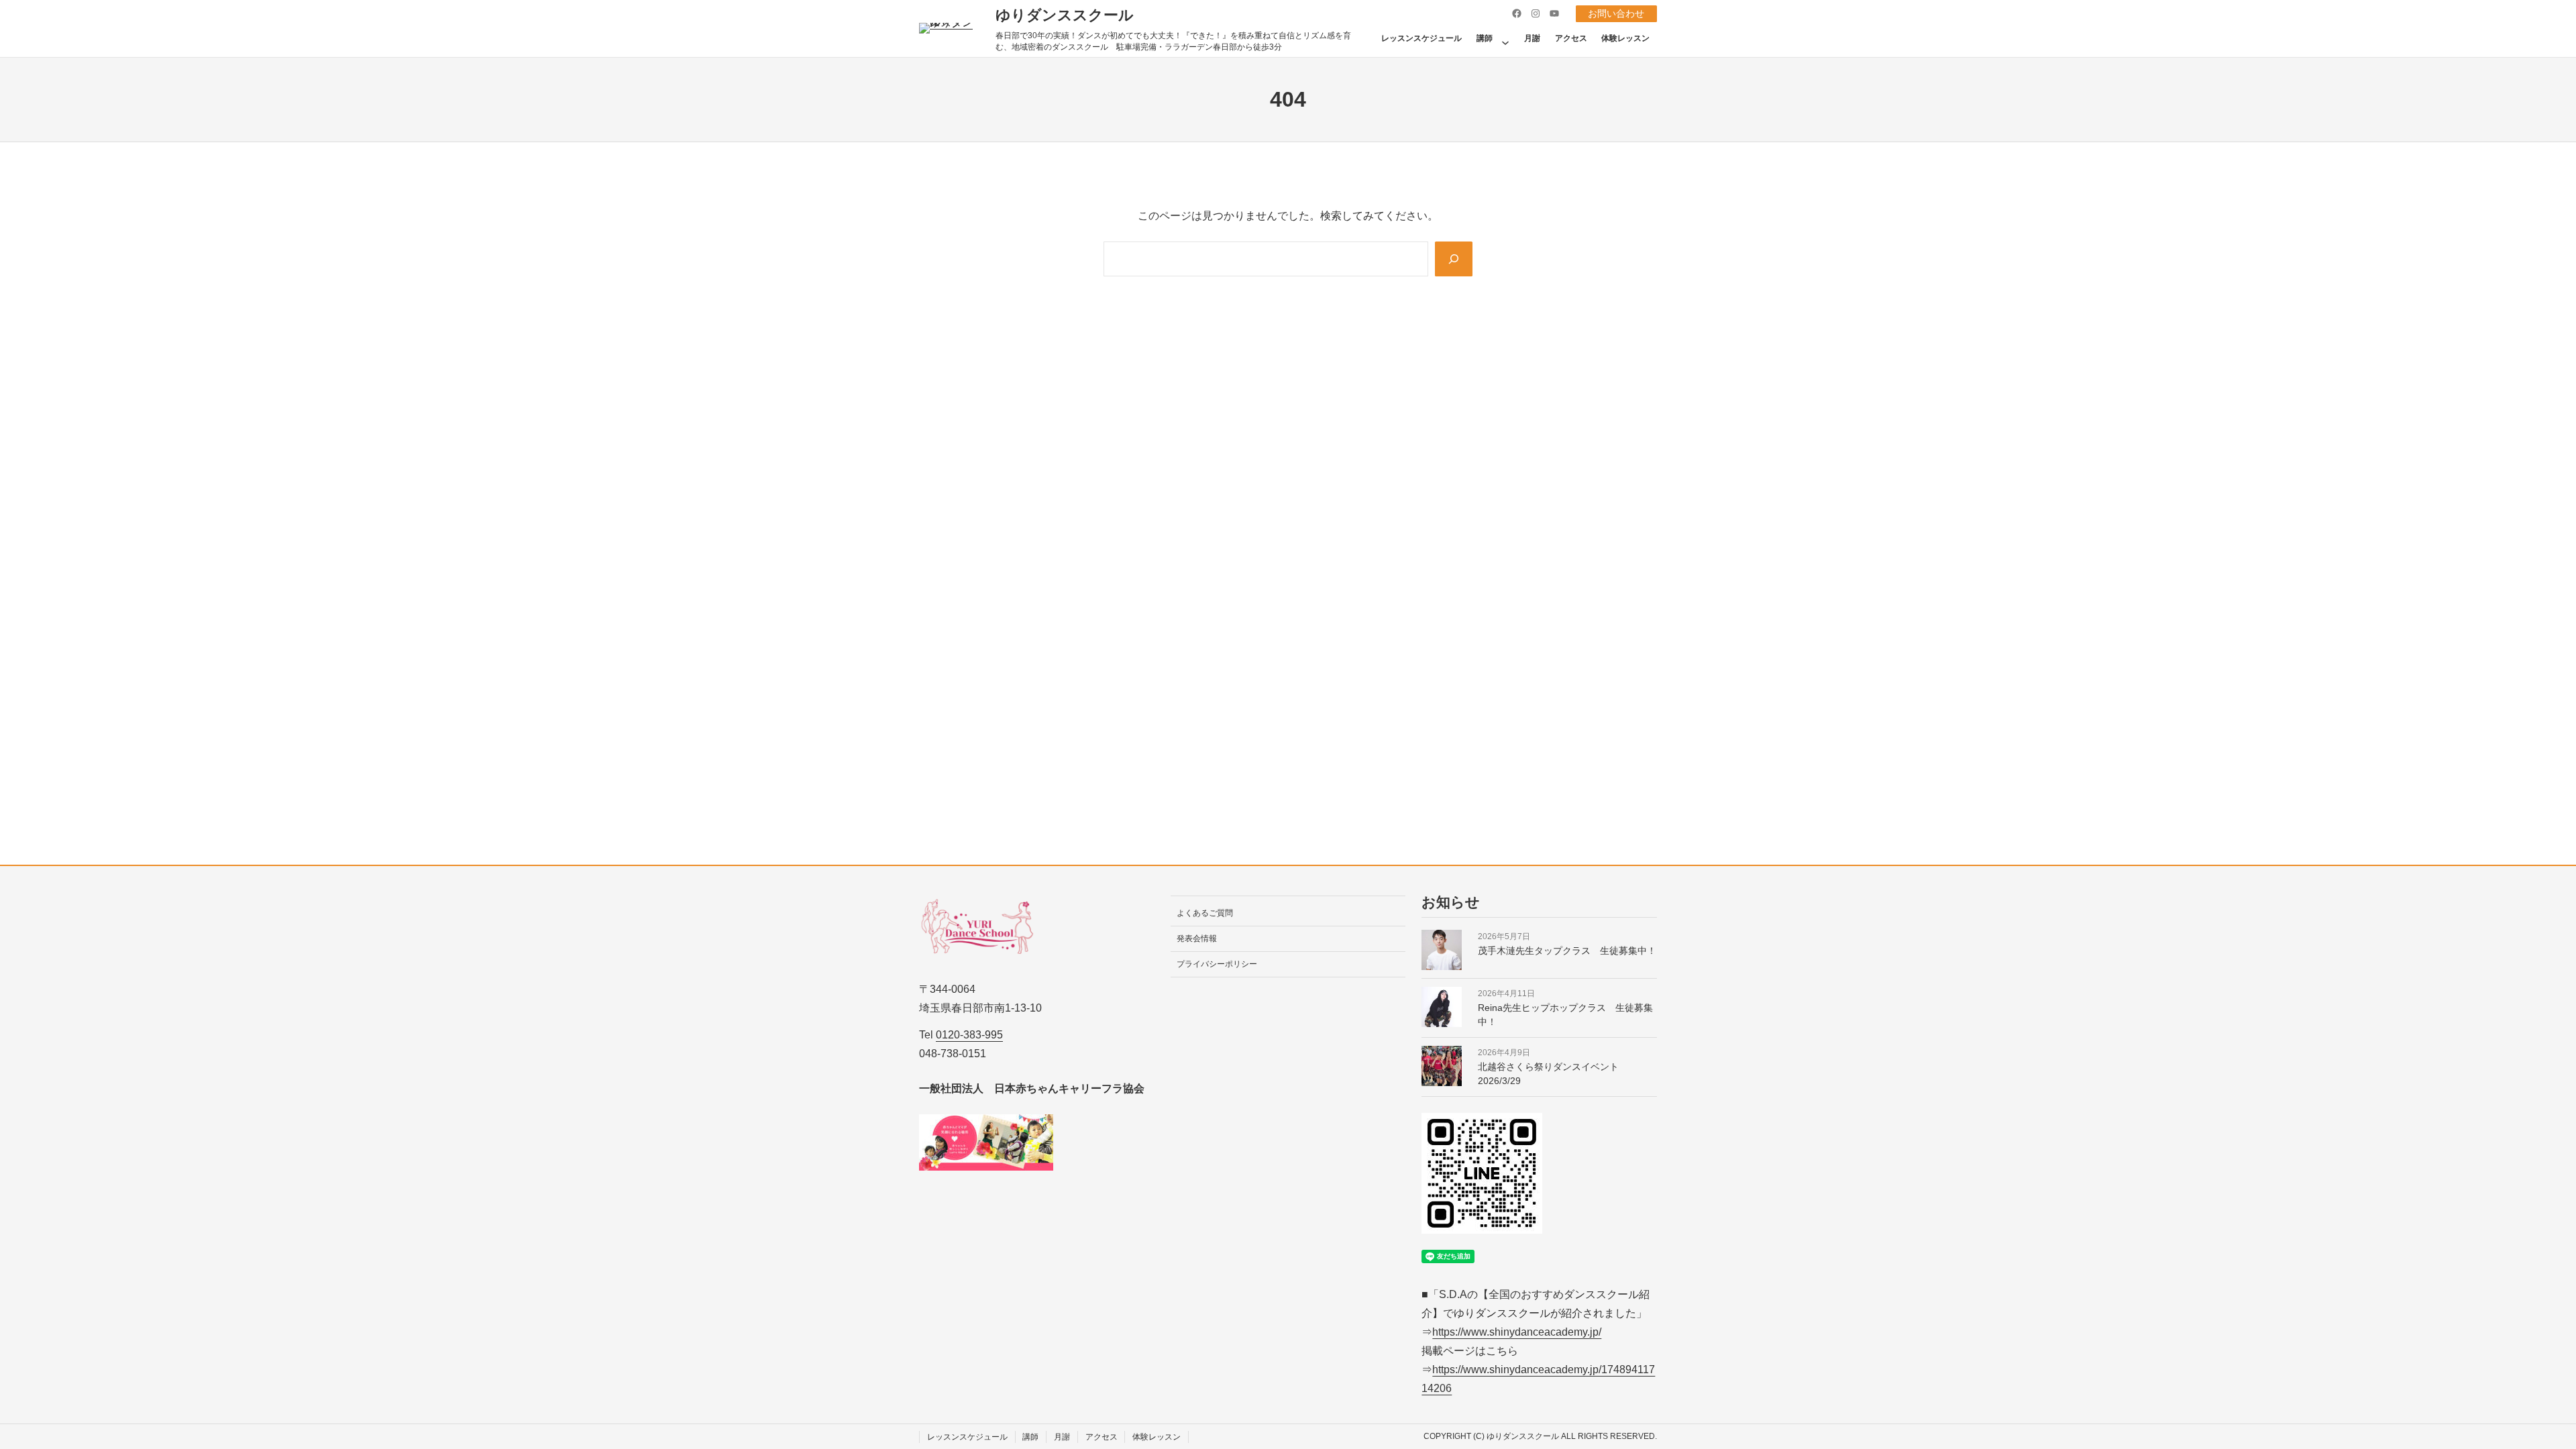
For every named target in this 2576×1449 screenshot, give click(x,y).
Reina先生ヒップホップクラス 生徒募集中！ (1565, 1015)
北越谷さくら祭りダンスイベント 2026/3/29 (1553, 1074)
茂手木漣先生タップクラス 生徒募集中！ (1567, 951)
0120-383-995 (969, 1035)
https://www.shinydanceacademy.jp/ (1517, 1332)
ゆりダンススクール (1065, 15)
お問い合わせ (1616, 13)
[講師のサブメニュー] (1505, 38)
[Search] (1454, 259)
